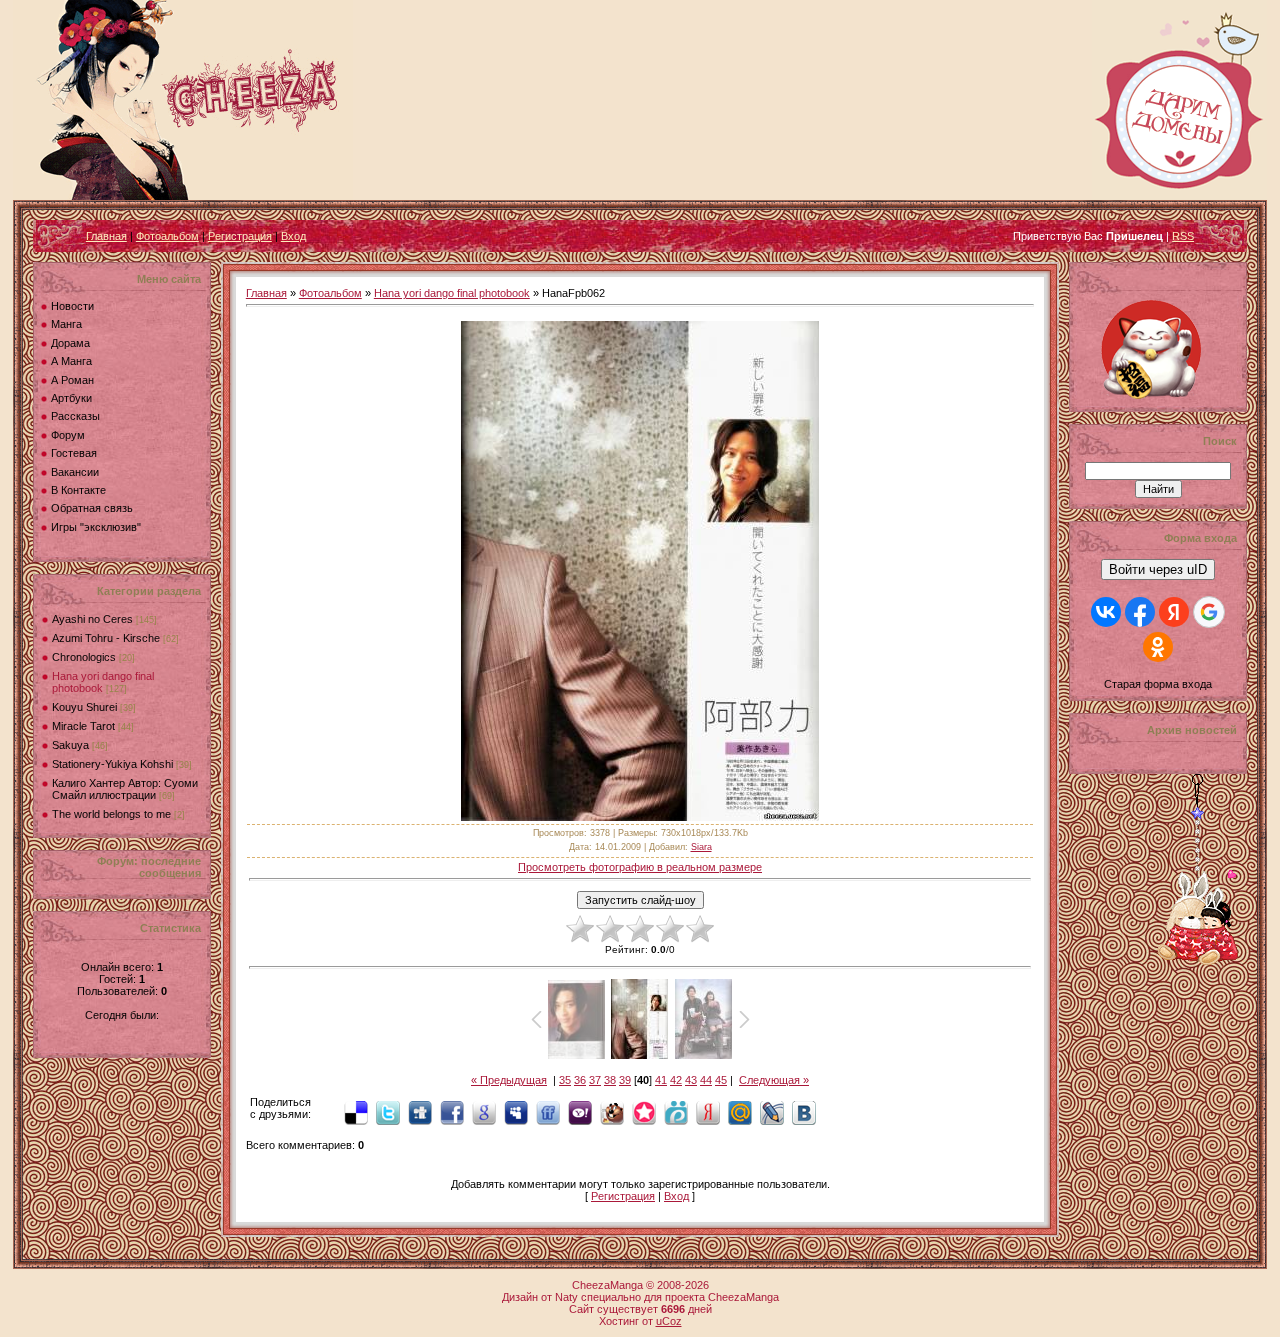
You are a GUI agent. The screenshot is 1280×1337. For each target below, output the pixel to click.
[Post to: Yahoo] (580, 1112)
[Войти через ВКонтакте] (1106, 612)
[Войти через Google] (1209, 612)
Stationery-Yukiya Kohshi (112, 764)
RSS (1183, 236)
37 (595, 1080)
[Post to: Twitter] (388, 1112)
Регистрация (240, 236)
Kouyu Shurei (84, 707)
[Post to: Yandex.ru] (708, 1112)
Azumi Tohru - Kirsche (106, 638)
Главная (106, 236)
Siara (701, 847)
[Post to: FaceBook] (452, 1112)
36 (580, 1080)
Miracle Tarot (83, 726)
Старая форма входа (1158, 684)
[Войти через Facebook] (1140, 612)
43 (691, 1080)
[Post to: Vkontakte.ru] (804, 1112)
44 (706, 1080)
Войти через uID (1158, 569)
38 (610, 1080)
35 (565, 1080)
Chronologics (84, 657)
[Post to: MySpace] (516, 1112)
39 (625, 1080)
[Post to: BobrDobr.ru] (612, 1112)
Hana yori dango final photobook (452, 293)
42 (676, 1080)
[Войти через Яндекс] (1174, 612)
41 (661, 1080)
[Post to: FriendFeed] (548, 1112)
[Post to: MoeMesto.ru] (676, 1112)
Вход (293, 236)
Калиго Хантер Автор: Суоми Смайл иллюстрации (125, 789)
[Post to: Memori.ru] (644, 1112)
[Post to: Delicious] (356, 1112)
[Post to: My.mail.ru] (740, 1112)
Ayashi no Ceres (92, 619)
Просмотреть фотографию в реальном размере (640, 867)
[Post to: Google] (484, 1112)
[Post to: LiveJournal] (772, 1112)
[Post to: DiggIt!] (420, 1112)
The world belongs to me (111, 814)
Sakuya (70, 745)
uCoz (669, 1321)
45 (721, 1080)
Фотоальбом (167, 236)
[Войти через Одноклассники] (1158, 647)
